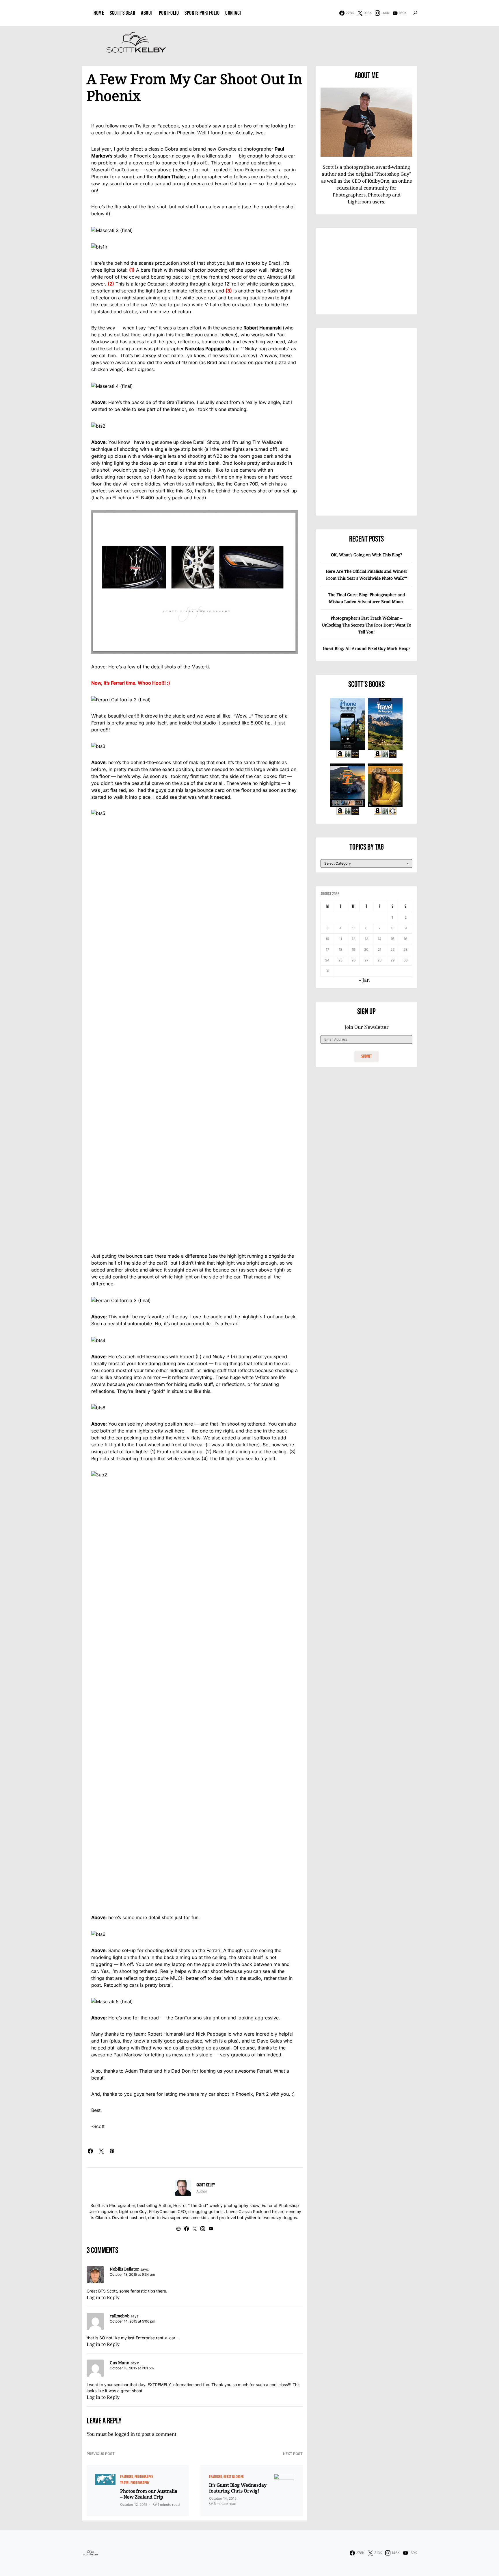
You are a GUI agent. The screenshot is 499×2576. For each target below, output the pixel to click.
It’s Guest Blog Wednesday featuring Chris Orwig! (238, 2488)
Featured (127, 2477)
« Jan (364, 980)
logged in (125, 2434)
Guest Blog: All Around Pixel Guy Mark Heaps (367, 648)
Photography (144, 2477)
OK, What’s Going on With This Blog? (367, 555)
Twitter (143, 126)
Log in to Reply (103, 2297)
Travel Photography (135, 2483)
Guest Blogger (234, 2477)
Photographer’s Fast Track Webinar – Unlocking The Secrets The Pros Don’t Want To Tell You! (367, 625)
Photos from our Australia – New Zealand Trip (149, 2494)
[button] (415, 13)
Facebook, (168, 126)
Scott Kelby (206, 2185)
